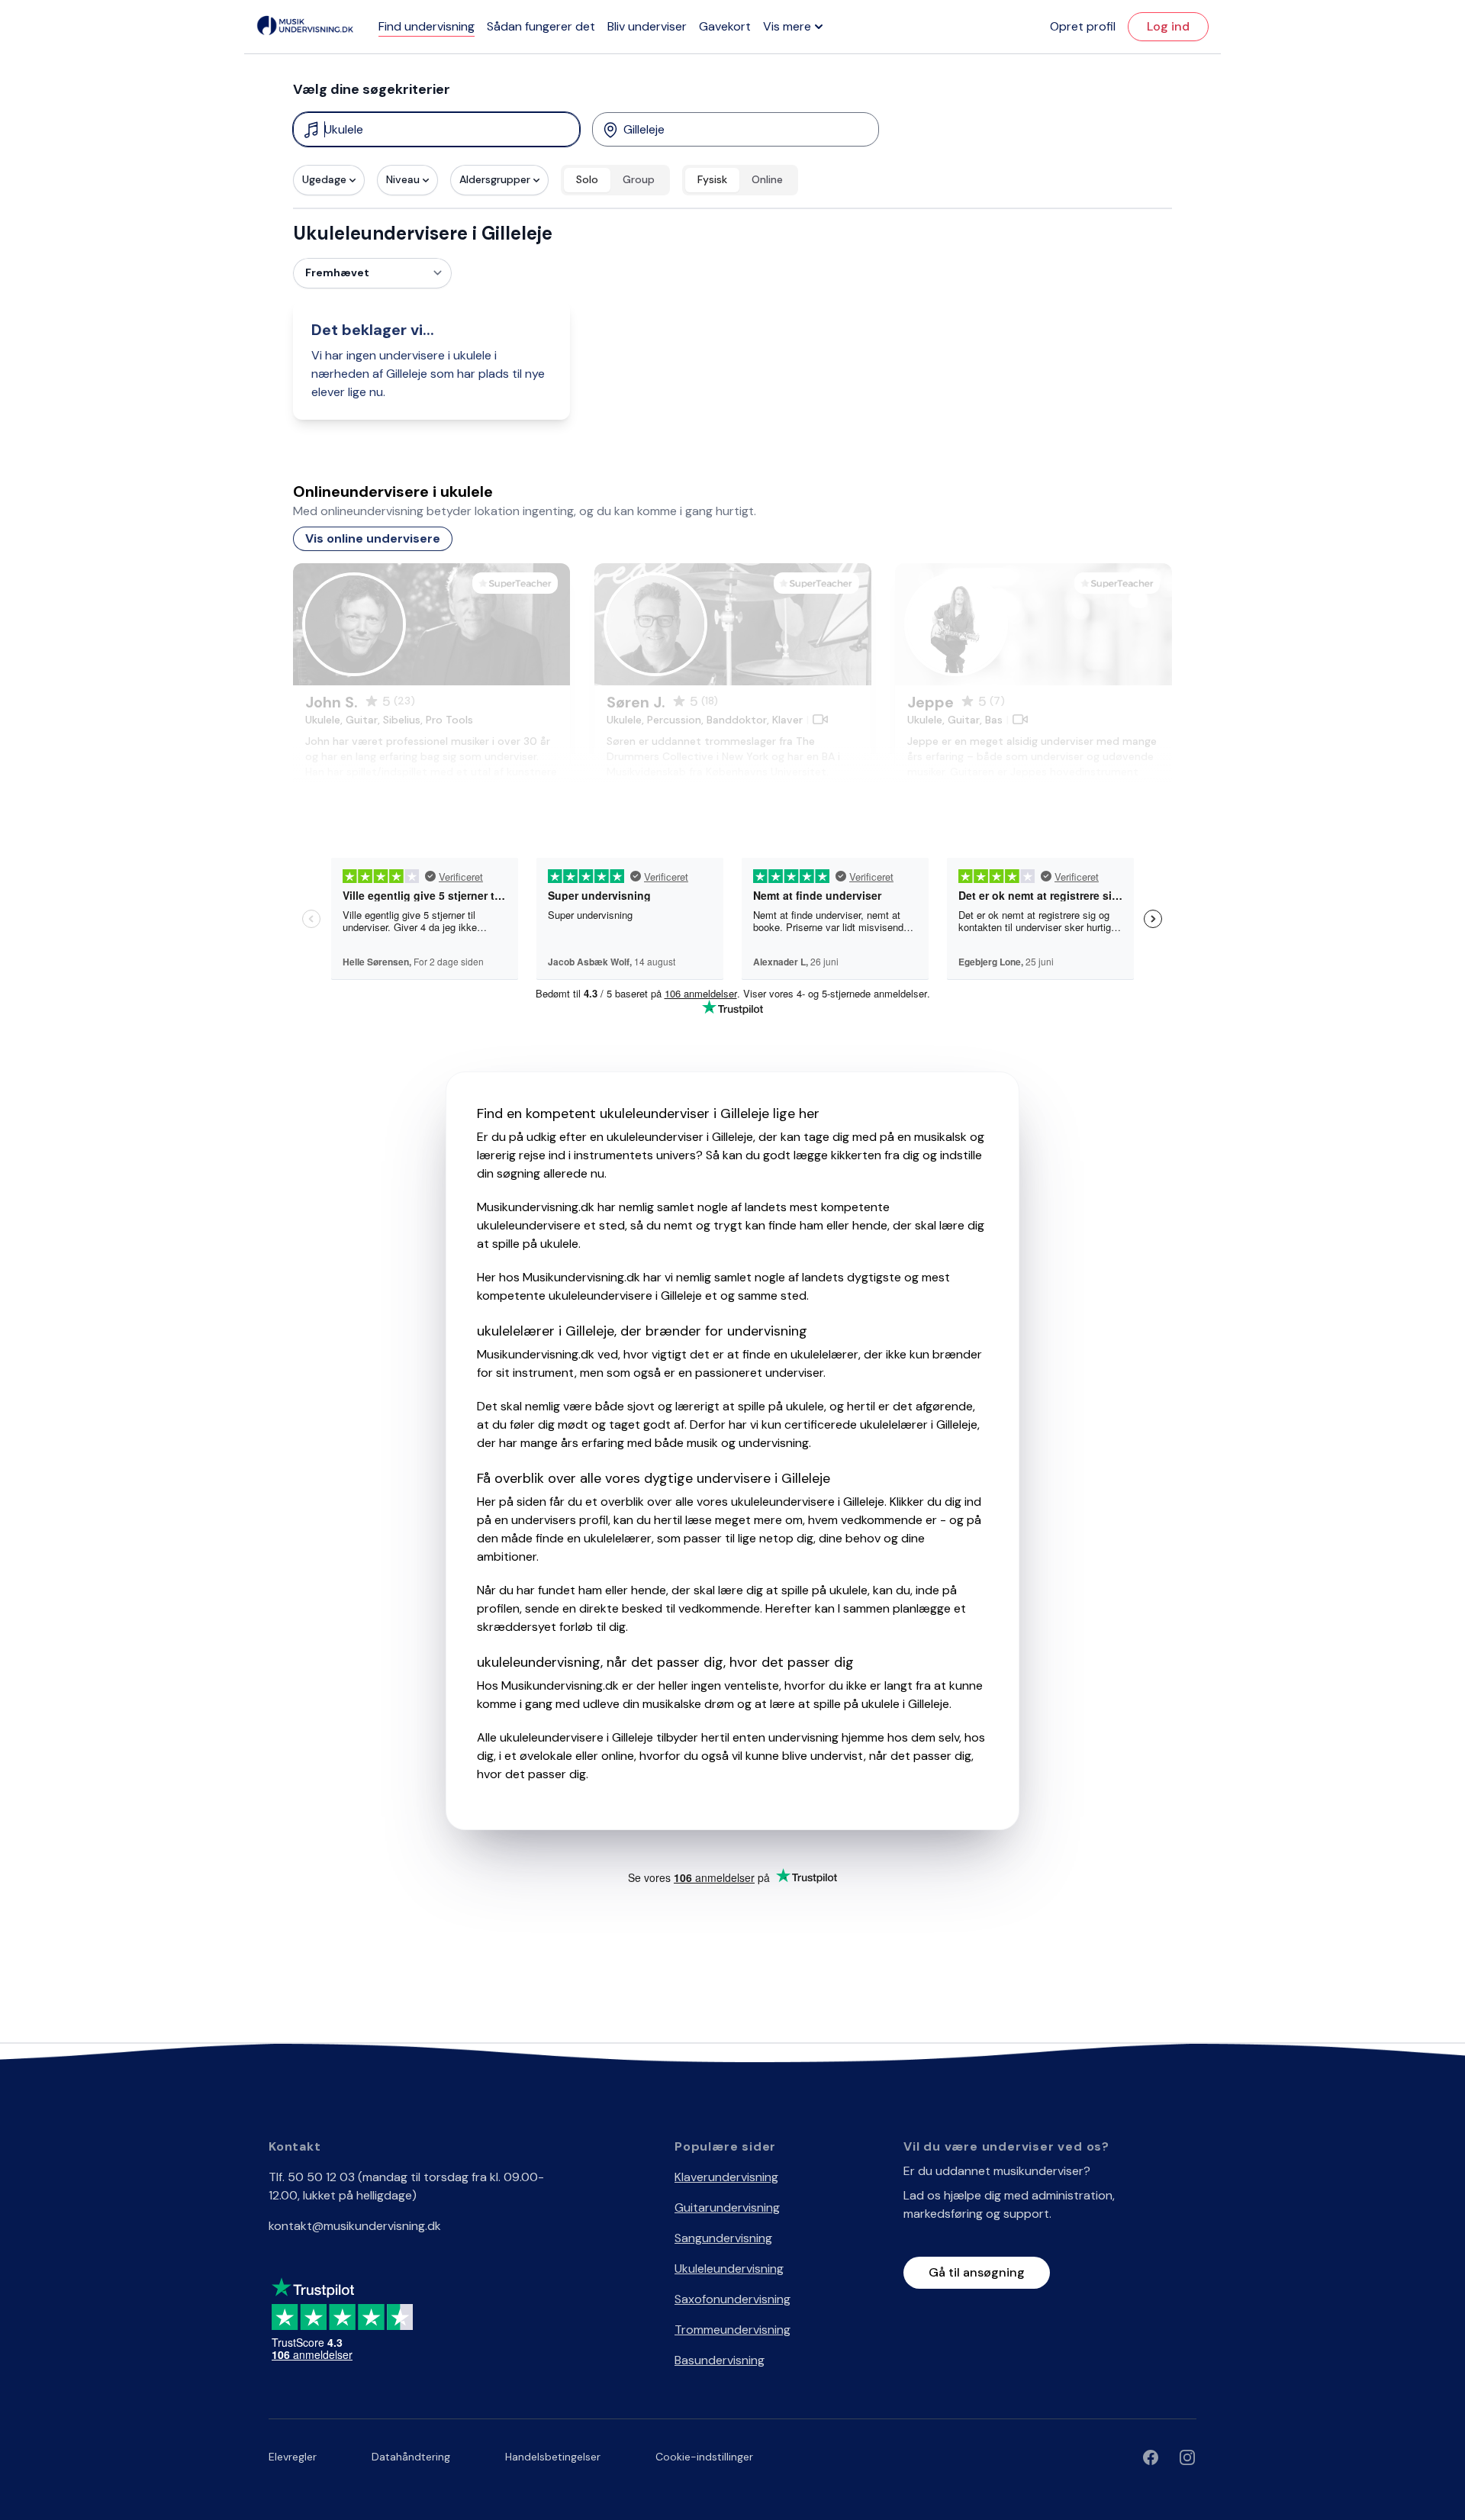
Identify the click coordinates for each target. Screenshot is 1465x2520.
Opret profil (1083, 26)
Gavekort (725, 26)
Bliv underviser (647, 26)
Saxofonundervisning (732, 2299)
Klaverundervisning (726, 2177)
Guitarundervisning (727, 2207)
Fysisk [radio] (712, 179)
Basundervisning (720, 2360)
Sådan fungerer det (541, 26)
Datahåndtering (411, 2457)
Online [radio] (767, 179)
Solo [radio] (587, 179)
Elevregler (293, 2457)
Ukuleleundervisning (729, 2269)
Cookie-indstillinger (704, 2457)
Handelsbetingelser (553, 2457)
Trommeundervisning (732, 2330)
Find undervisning (427, 26)
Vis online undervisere (373, 538)
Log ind (1168, 26)
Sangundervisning (723, 2238)
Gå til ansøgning (977, 2272)
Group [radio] (639, 179)
